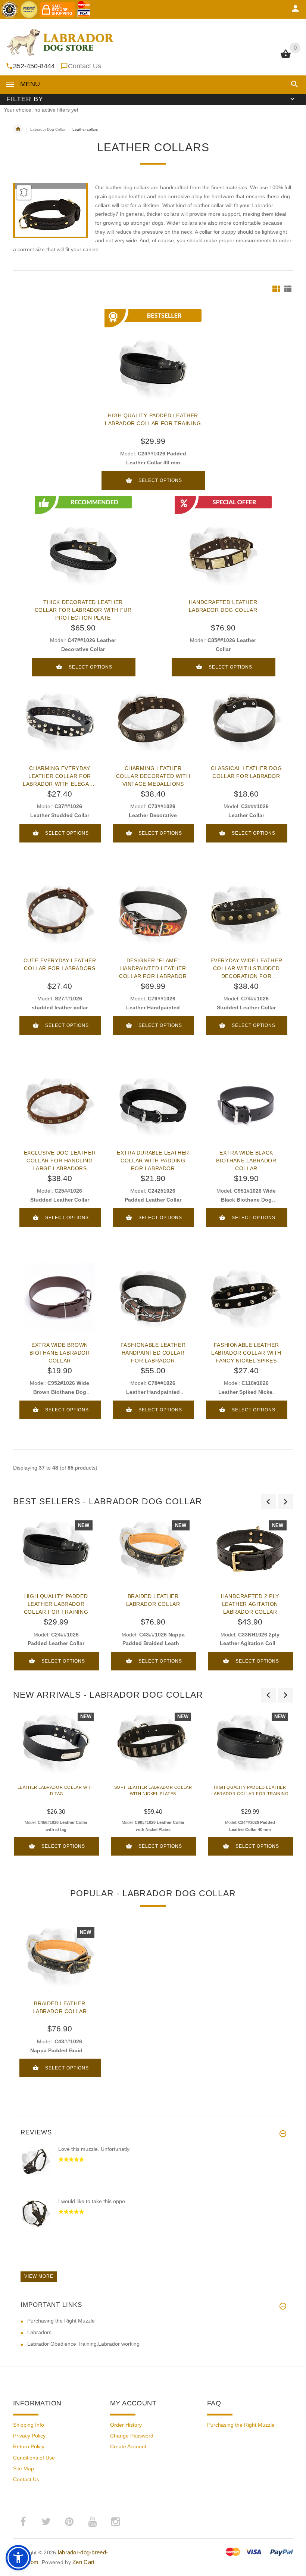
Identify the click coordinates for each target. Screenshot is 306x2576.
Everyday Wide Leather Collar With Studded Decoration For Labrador (246, 968)
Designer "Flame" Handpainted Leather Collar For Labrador (153, 968)
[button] (293, 84)
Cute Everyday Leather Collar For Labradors (60, 964)
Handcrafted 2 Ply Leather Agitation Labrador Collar (250, 1604)
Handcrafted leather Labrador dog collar (223, 606)
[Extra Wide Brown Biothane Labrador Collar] (60, 1298)
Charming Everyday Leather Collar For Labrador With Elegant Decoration (60, 776)
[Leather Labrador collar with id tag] (56, 1743)
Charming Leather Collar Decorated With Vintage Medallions (153, 776)
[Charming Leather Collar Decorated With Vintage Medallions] (153, 722)
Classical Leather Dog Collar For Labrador (246, 772)
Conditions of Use (34, 2458)
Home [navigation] (18, 129)
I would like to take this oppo (92, 2201)
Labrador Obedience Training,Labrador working (83, 2344)
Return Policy (29, 2446)
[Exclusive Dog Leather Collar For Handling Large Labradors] (60, 1106)
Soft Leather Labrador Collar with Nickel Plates (153, 1790)
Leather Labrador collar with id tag (56, 1790)
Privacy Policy (29, 2436)
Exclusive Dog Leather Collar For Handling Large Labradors (60, 1161)
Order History (126, 2425)
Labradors (39, 2332)
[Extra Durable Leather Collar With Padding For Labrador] (153, 1106)
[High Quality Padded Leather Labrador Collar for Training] (56, 1549)
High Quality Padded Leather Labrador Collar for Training (153, 419)
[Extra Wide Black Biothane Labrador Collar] (246, 1106)
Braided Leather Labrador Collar (153, 1600)
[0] (286, 57)
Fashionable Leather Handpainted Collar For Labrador (153, 1353)
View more (39, 2276)
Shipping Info (29, 2425)
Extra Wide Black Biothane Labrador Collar (246, 1161)
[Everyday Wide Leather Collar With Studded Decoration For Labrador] (246, 914)
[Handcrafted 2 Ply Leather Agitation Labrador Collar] (250, 1549)
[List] (288, 289)
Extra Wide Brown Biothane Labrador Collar (60, 1353)
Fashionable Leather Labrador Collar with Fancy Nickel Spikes (246, 1353)
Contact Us (85, 66)
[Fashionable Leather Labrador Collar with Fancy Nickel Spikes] (246, 1298)
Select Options (160, 480)
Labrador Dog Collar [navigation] (48, 129)
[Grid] (276, 289)
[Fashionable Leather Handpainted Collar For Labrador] (153, 1298)
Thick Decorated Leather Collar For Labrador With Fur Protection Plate (83, 610)
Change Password (132, 2436)
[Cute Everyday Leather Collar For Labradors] (60, 914)
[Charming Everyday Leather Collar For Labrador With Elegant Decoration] (60, 722)
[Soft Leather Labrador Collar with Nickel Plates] (153, 1743)
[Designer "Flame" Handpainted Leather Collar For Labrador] (153, 914)
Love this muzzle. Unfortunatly (94, 2149)
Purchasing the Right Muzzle (61, 2321)
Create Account (128, 2446)
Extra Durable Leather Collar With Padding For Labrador (153, 1161)
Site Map (24, 2468)
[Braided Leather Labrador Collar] (153, 1549)
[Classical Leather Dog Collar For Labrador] (246, 722)
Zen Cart (83, 2562)
